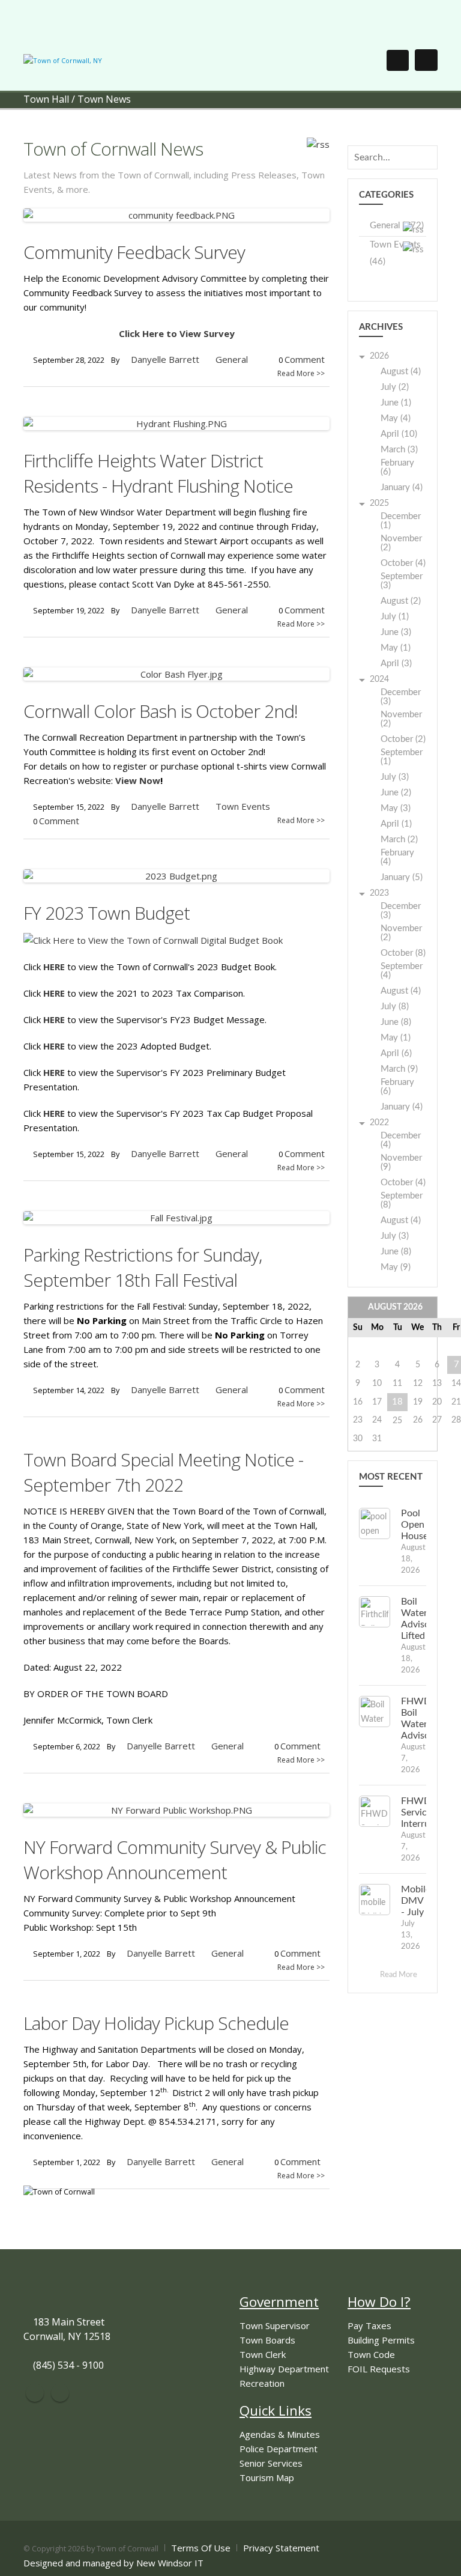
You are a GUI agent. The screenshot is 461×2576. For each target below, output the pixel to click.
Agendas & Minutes (280, 2434)
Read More (399, 1975)
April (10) (399, 434)
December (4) (401, 1140)
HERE (54, 967)
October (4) (403, 563)
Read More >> (301, 373)
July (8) (395, 1007)
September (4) (402, 971)
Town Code (371, 2354)
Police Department (279, 2449)
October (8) (403, 953)
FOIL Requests (379, 2369)
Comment (305, 359)
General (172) (397, 226)
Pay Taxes (369, 2325)
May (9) (396, 1267)
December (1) (401, 521)
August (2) (401, 601)
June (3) (396, 632)
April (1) (396, 824)
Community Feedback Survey (134, 252)
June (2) (396, 793)
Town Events (243, 806)
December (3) (401, 697)
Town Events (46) (395, 253)
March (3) (399, 450)
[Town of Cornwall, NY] (63, 60)
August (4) (401, 372)
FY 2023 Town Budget (107, 913)
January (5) (402, 877)
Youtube (60, 2393)
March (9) (399, 1069)
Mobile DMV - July (416, 1901)
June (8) (396, 1022)
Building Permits (381, 2340)
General (232, 359)
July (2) (395, 387)
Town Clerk (263, 2354)
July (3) (395, 777)
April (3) (396, 664)
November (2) (401, 543)
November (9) (401, 1162)
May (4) (396, 418)
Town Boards (267, 2340)
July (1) (395, 617)
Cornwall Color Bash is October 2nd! (161, 711)
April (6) (396, 1053)
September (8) (402, 1200)
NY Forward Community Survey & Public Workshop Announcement (175, 1860)
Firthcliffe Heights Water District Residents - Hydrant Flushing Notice (158, 473)
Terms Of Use (201, 2548)
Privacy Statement (281, 2548)
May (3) (396, 808)
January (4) (402, 488)
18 (397, 1402)
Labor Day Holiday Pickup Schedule (156, 2023)
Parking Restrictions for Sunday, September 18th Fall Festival (143, 1267)
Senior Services (271, 2463)
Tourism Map (267, 2477)
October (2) (403, 739)
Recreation (262, 2383)
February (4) (397, 857)
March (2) (399, 840)
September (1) (402, 757)
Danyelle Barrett (165, 359)
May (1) (396, 648)
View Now (138, 780)
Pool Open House (414, 1525)
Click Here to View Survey (177, 333)
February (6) (397, 467)
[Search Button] (398, 60)
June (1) (396, 403)
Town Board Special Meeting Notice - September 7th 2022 (163, 1472)
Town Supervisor (275, 2325)
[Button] (426, 60)
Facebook (35, 2393)
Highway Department (284, 2369)
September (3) (402, 581)
